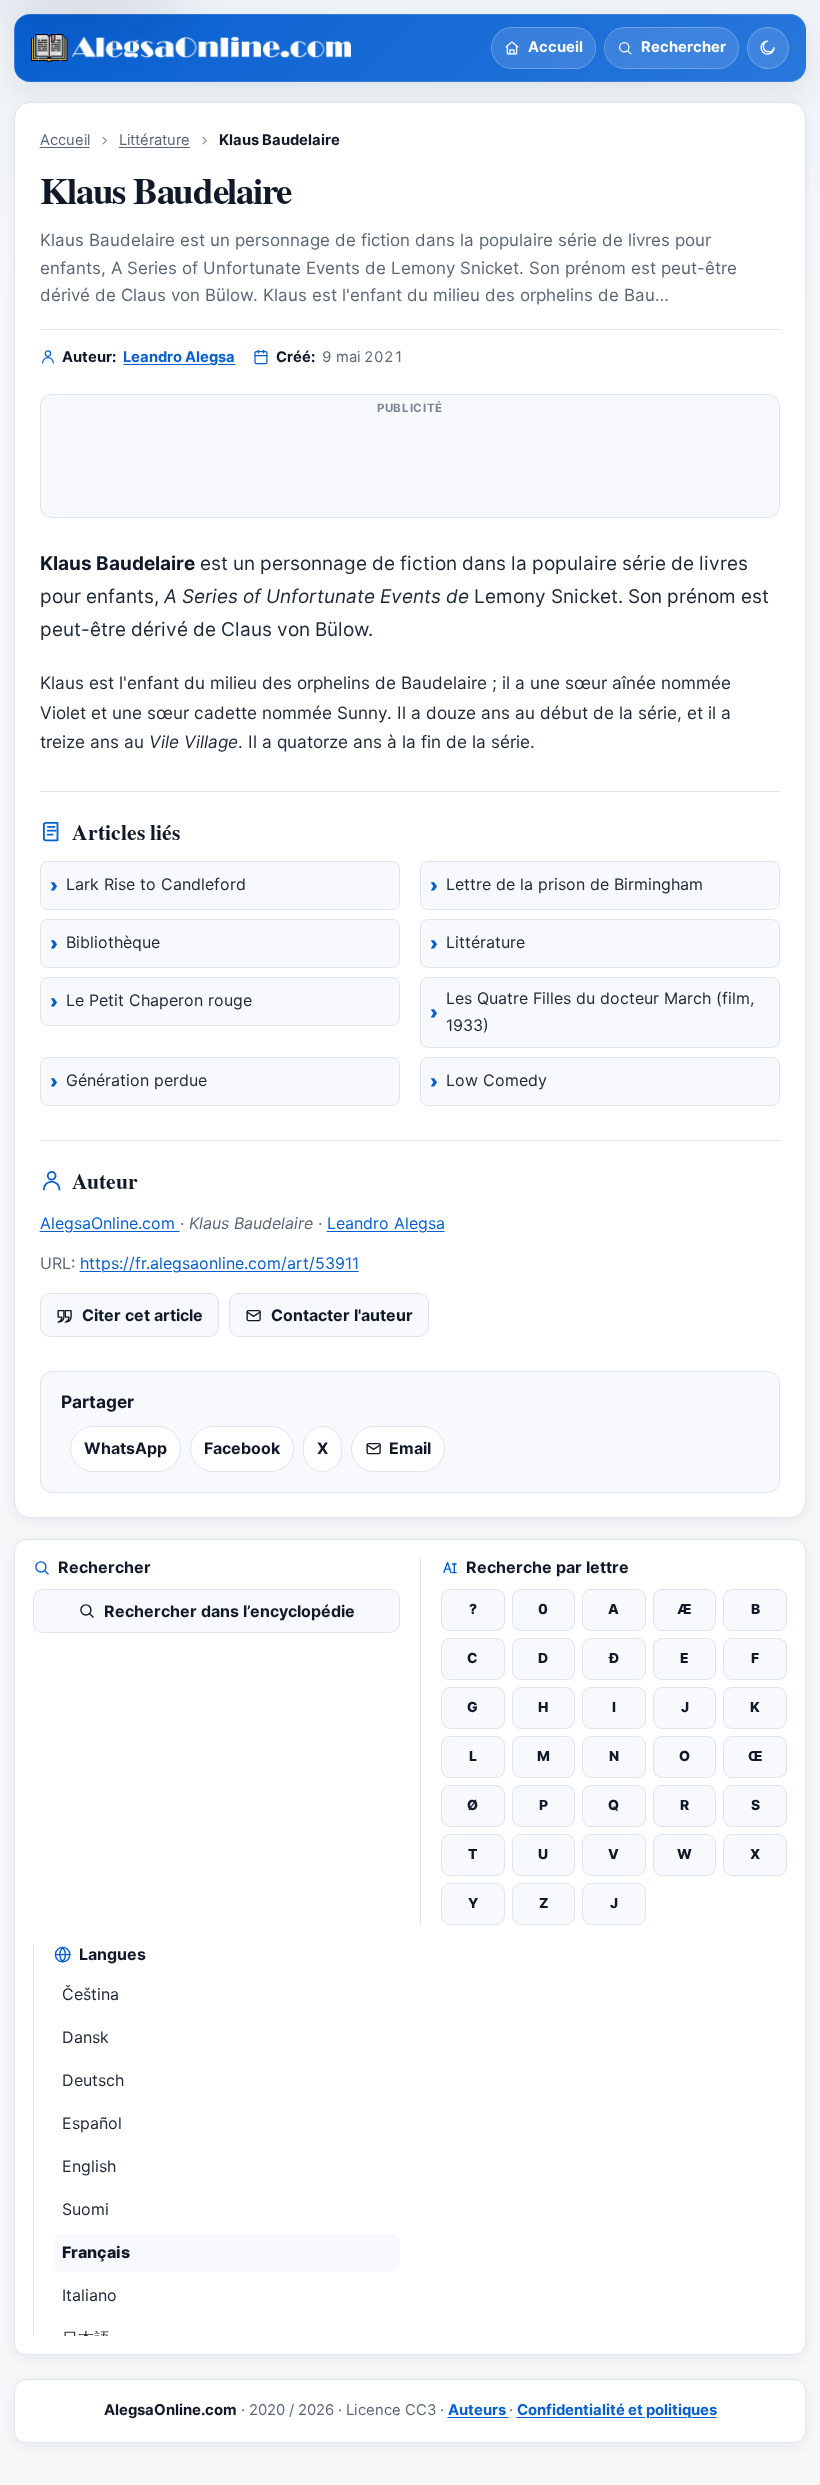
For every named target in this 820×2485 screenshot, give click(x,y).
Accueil (65, 140)
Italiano (89, 2295)
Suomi (85, 2209)
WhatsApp (125, 1448)
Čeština (90, 1994)
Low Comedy (496, 1080)
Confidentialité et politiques (617, 2410)
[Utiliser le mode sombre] (768, 48)
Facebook (242, 1448)
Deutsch (93, 2080)
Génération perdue (136, 1080)
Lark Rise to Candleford (156, 884)
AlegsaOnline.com (110, 1223)
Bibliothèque (113, 942)
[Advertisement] (410, 464)
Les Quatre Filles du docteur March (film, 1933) (600, 1012)
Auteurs (478, 2410)
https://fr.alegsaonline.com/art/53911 (219, 1263)
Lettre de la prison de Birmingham (574, 884)
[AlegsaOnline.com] (192, 48)
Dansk (85, 2037)
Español (92, 2123)
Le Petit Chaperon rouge (159, 1000)
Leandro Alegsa (179, 357)
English (89, 2166)
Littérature (154, 140)
